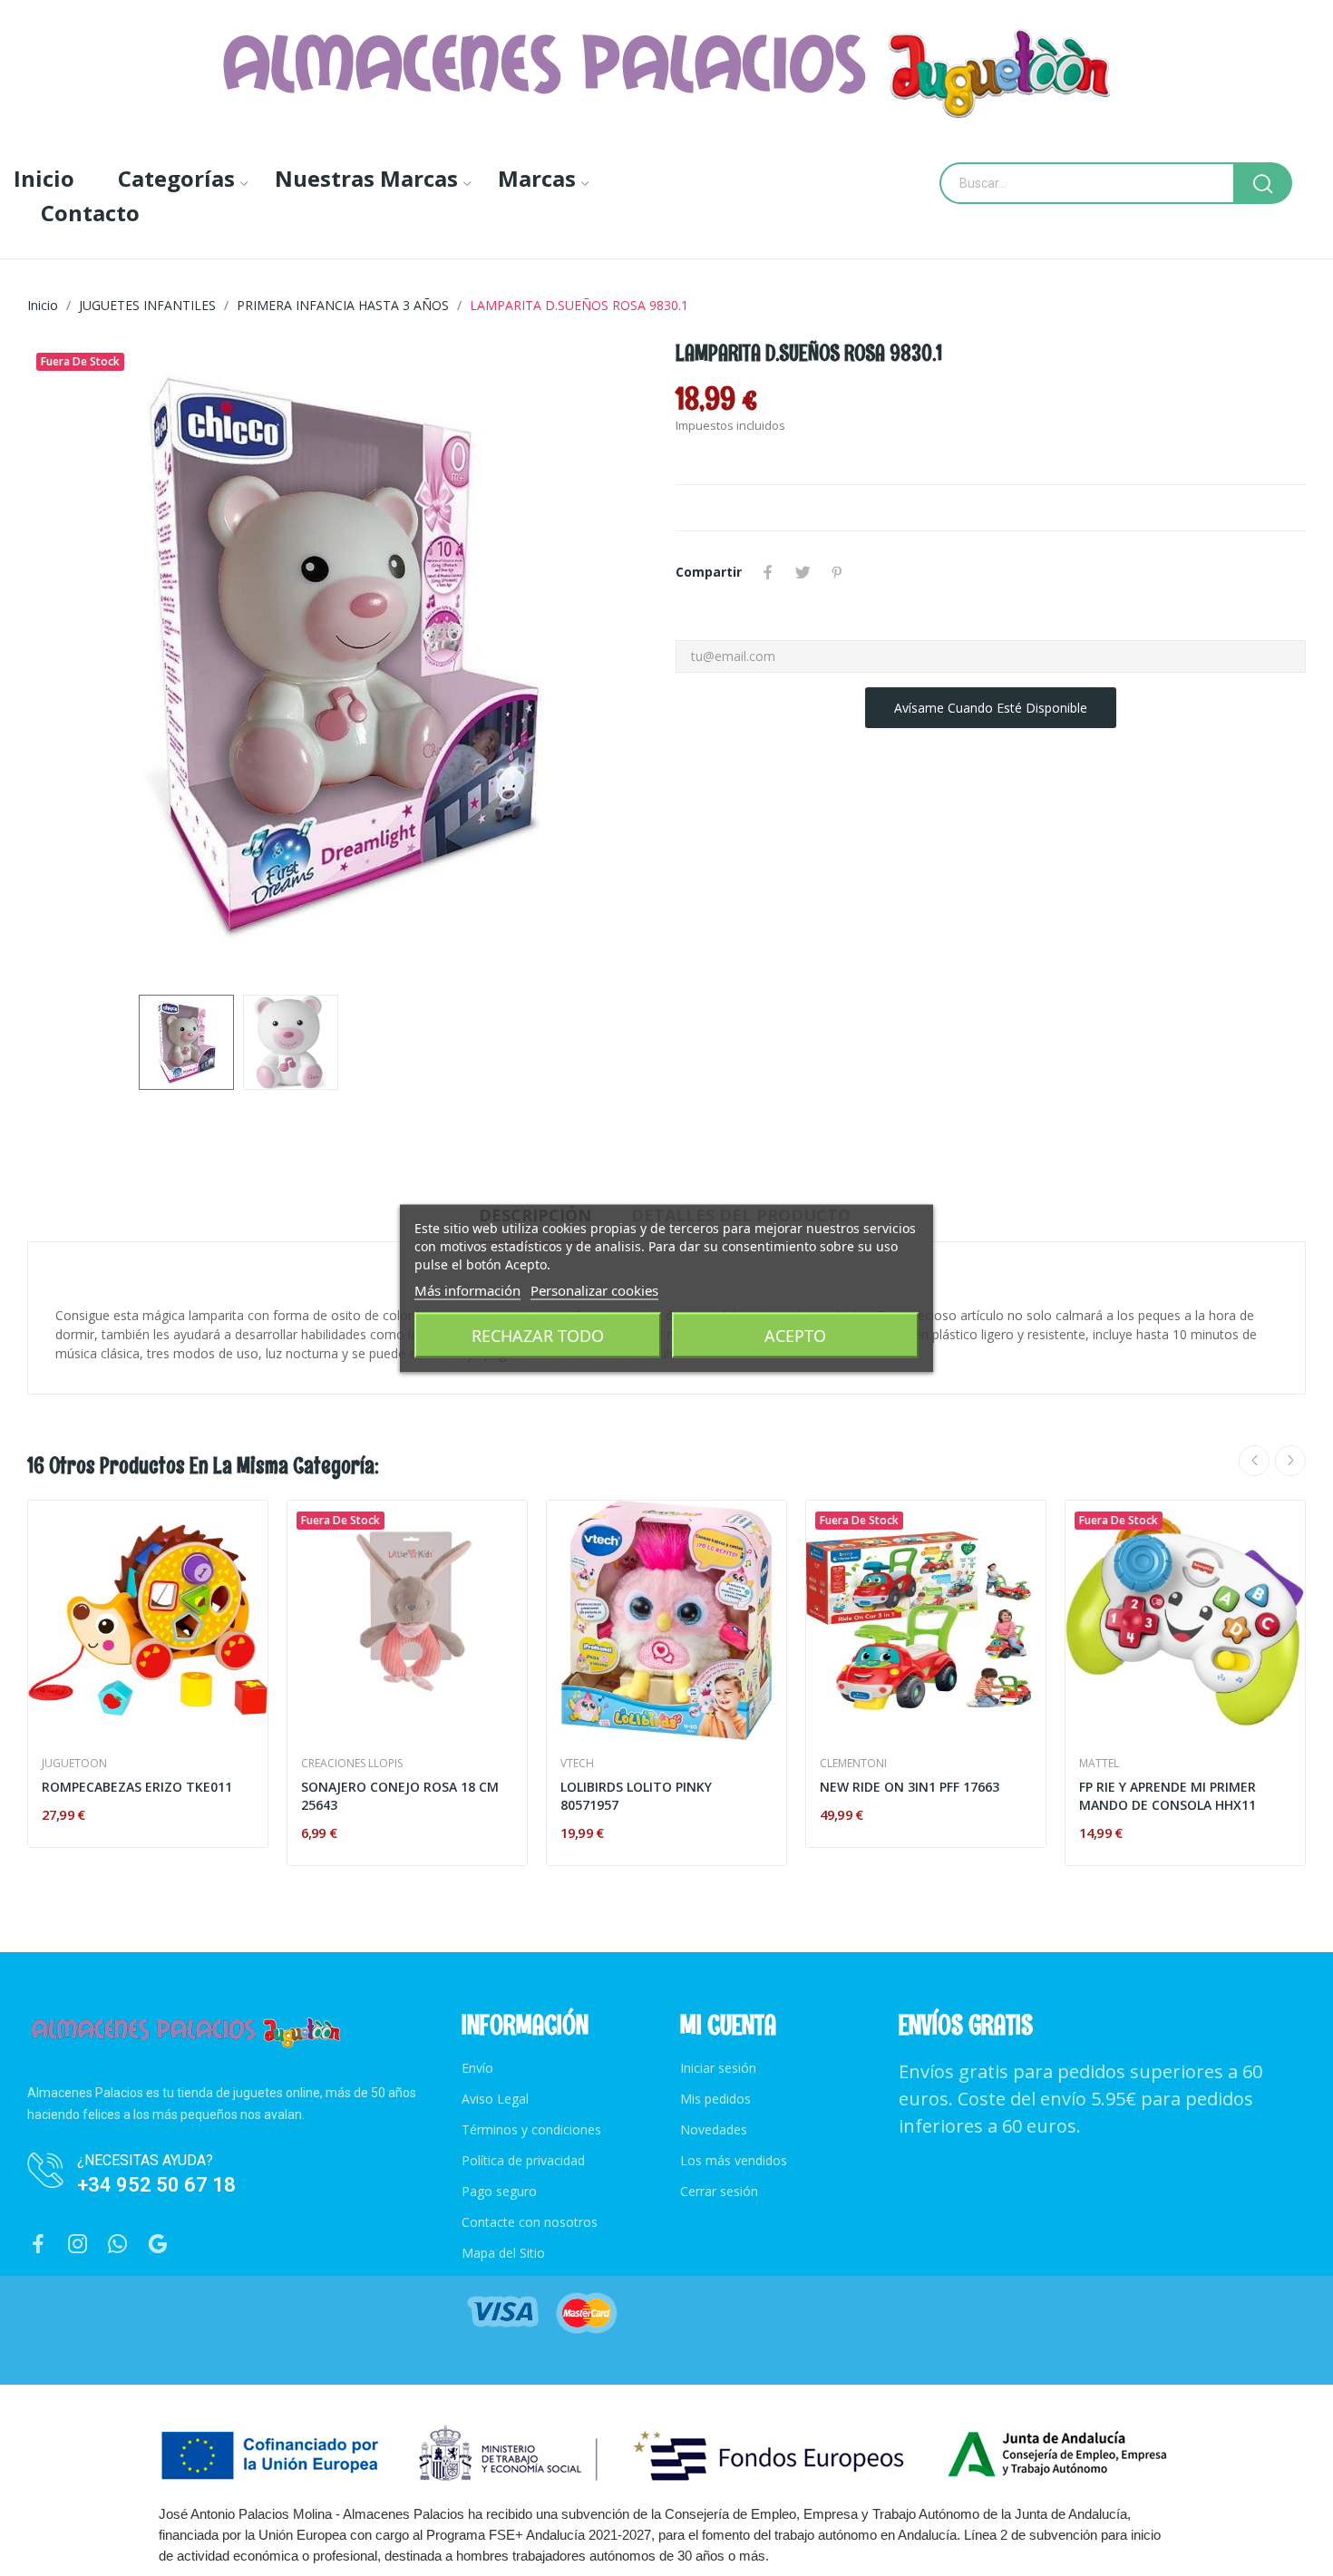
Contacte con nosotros (530, 2222)
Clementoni (853, 1764)
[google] (158, 2245)
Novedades (714, 2129)
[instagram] (78, 2245)
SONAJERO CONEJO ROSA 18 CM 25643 (400, 1796)
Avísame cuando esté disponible (991, 708)
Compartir (768, 572)
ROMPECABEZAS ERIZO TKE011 (137, 1787)
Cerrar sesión (719, 2191)
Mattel (1099, 1764)
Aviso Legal (495, 2099)
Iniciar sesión (718, 2068)
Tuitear (803, 572)
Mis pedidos (715, 2099)
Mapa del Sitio (503, 2253)
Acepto (795, 1335)
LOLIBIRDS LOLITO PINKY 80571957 (636, 1796)
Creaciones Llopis (352, 1764)
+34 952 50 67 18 (156, 2185)
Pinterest (837, 572)
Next (615, 659)
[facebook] (38, 2245)
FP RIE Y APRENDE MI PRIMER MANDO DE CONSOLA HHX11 (1168, 1796)
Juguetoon (74, 1764)
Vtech (577, 1764)
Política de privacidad (523, 2160)
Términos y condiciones (531, 2129)
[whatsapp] (118, 2245)
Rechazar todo (538, 1335)
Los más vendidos (734, 2160)
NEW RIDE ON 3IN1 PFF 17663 (910, 1787)
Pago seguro (499, 2191)
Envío (477, 2068)
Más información (467, 1289)
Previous (70, 659)
